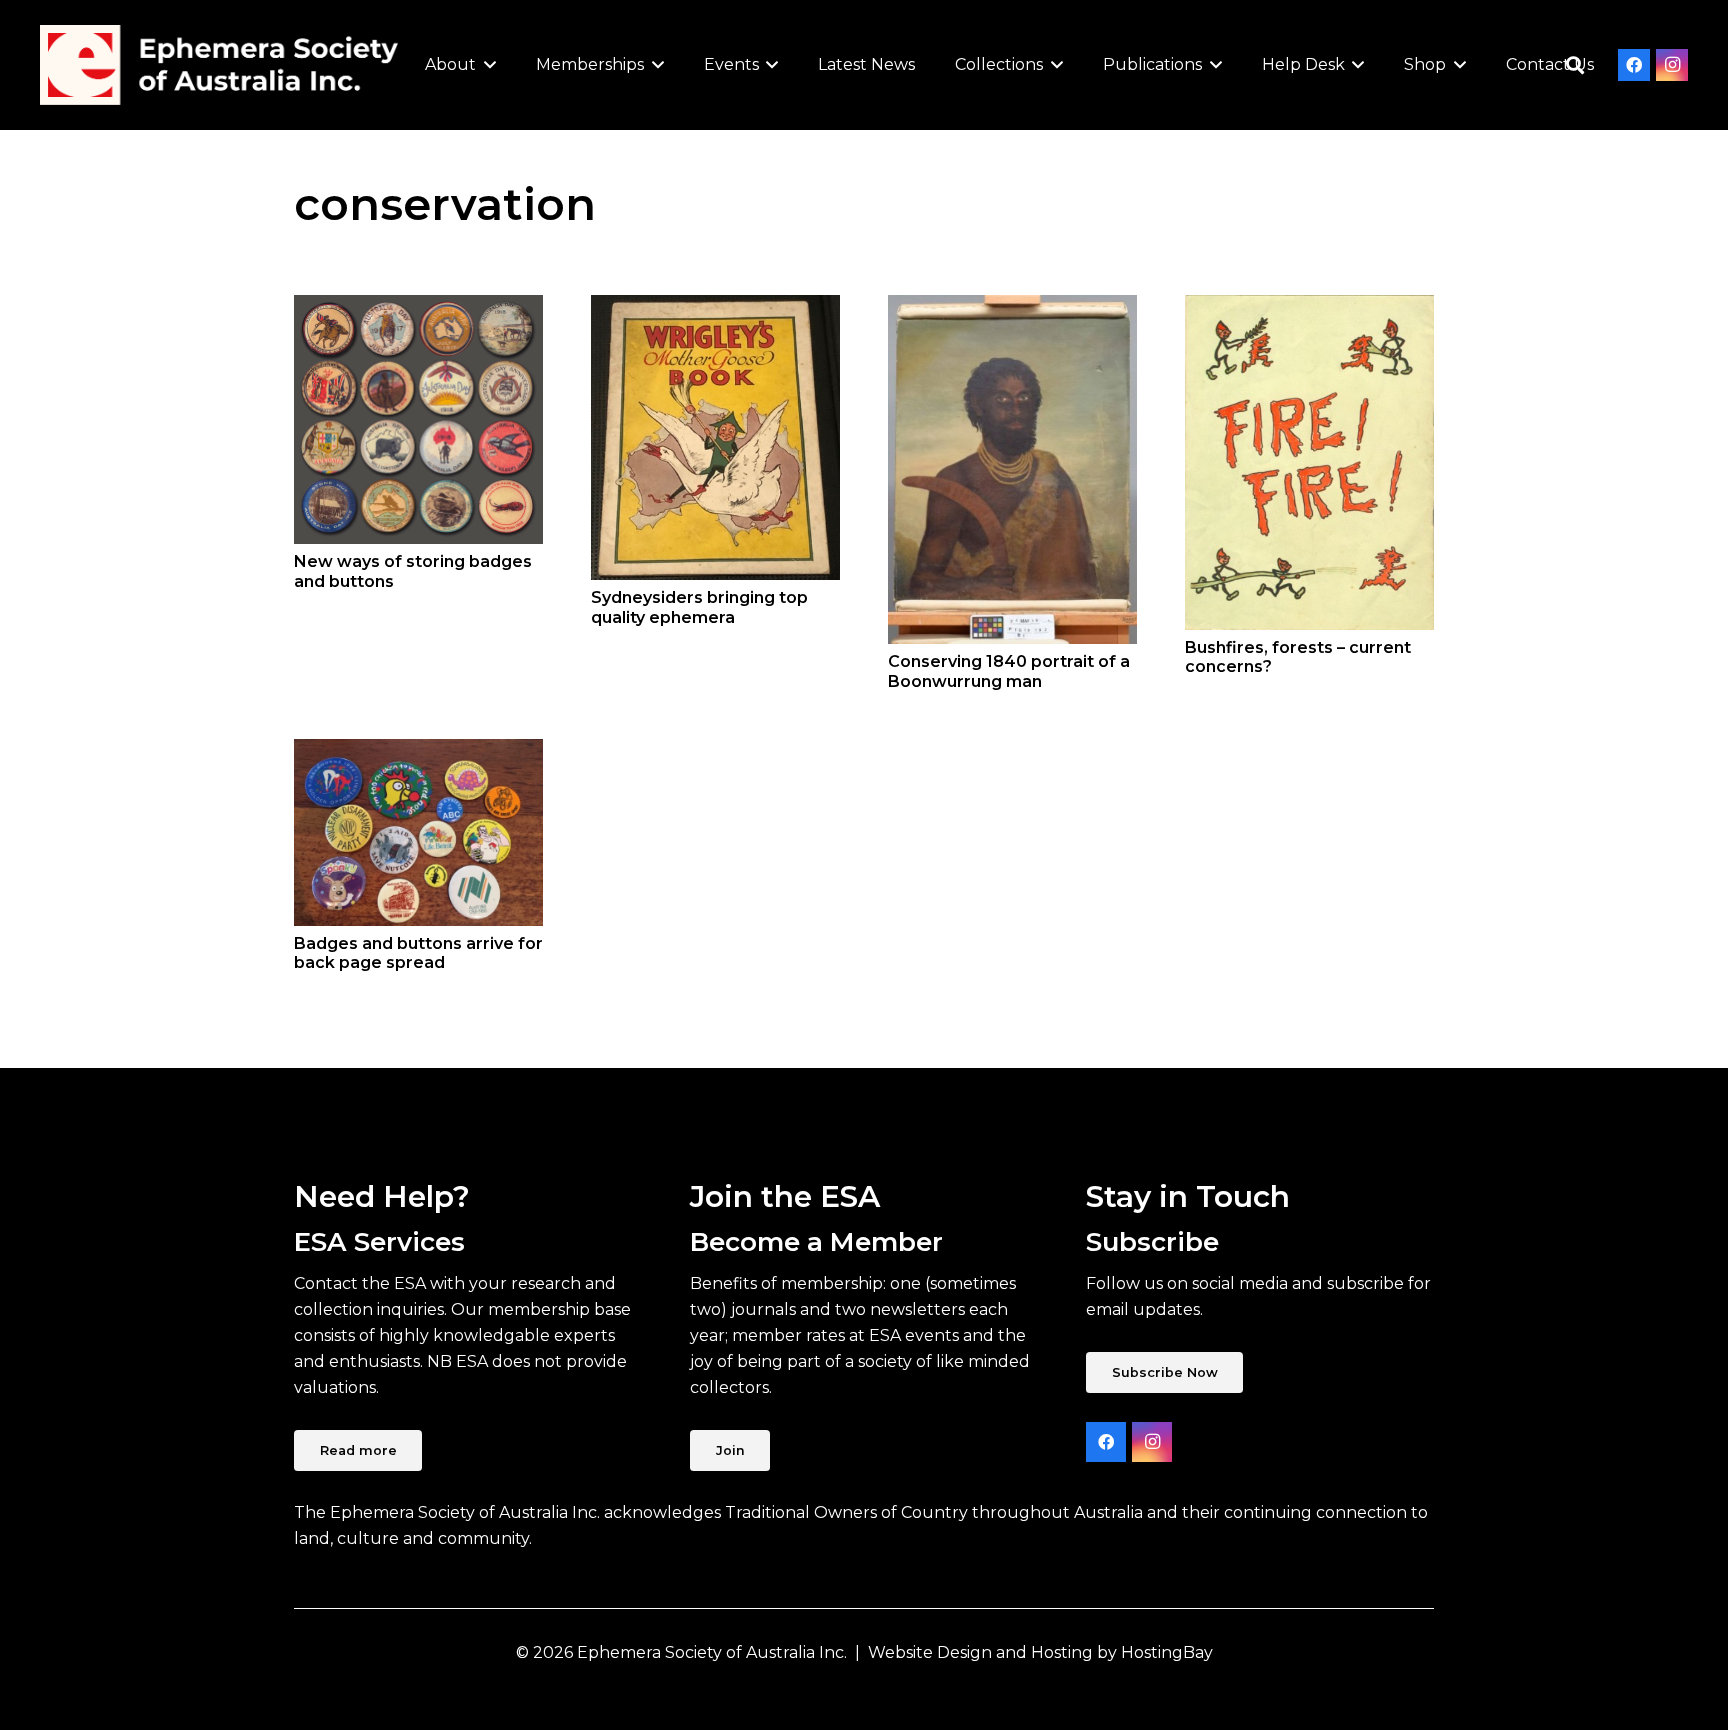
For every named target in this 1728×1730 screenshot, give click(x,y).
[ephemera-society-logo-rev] (219, 65)
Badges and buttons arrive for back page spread (418, 953)
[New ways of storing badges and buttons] (418, 419)
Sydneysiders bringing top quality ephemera (699, 607)
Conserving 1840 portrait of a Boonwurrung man (1009, 671)
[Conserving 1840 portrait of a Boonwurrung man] (1012, 469)
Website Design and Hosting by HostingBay (1040, 1652)
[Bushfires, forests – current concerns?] (1309, 462)
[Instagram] (1672, 65)
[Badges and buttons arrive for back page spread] (418, 832)
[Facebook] (1634, 65)
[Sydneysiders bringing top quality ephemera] (715, 437)
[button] (486, 65)
